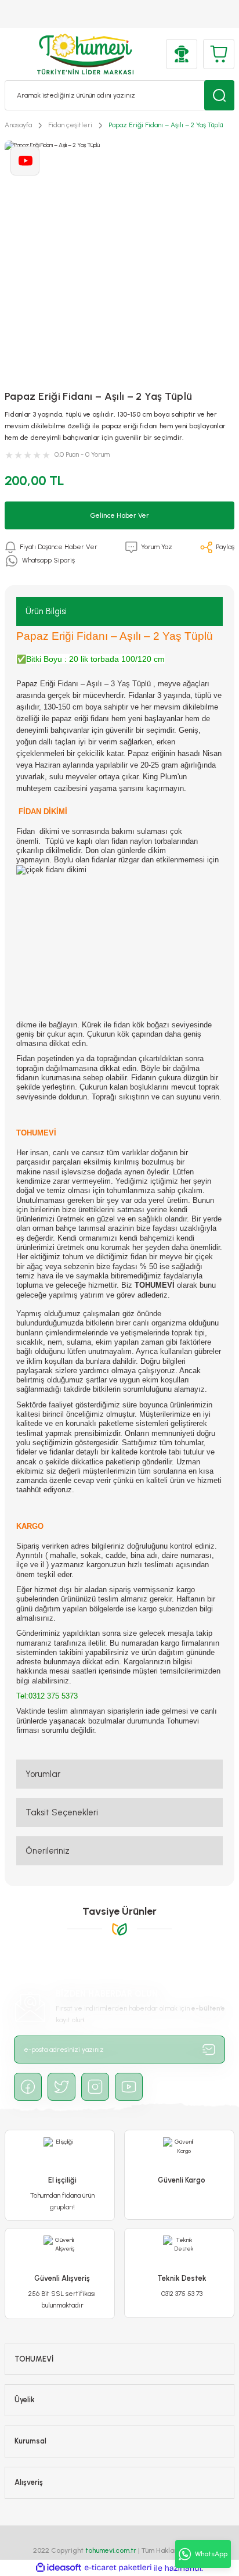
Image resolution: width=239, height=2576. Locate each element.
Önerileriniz (48, 1851)
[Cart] (219, 54)
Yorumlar (43, 1774)
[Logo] (86, 54)
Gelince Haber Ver (119, 515)
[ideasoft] (59, 2568)
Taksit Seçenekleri (62, 1812)
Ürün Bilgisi (46, 611)
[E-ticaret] (118, 2568)
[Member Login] (182, 54)
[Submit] (209, 2050)
